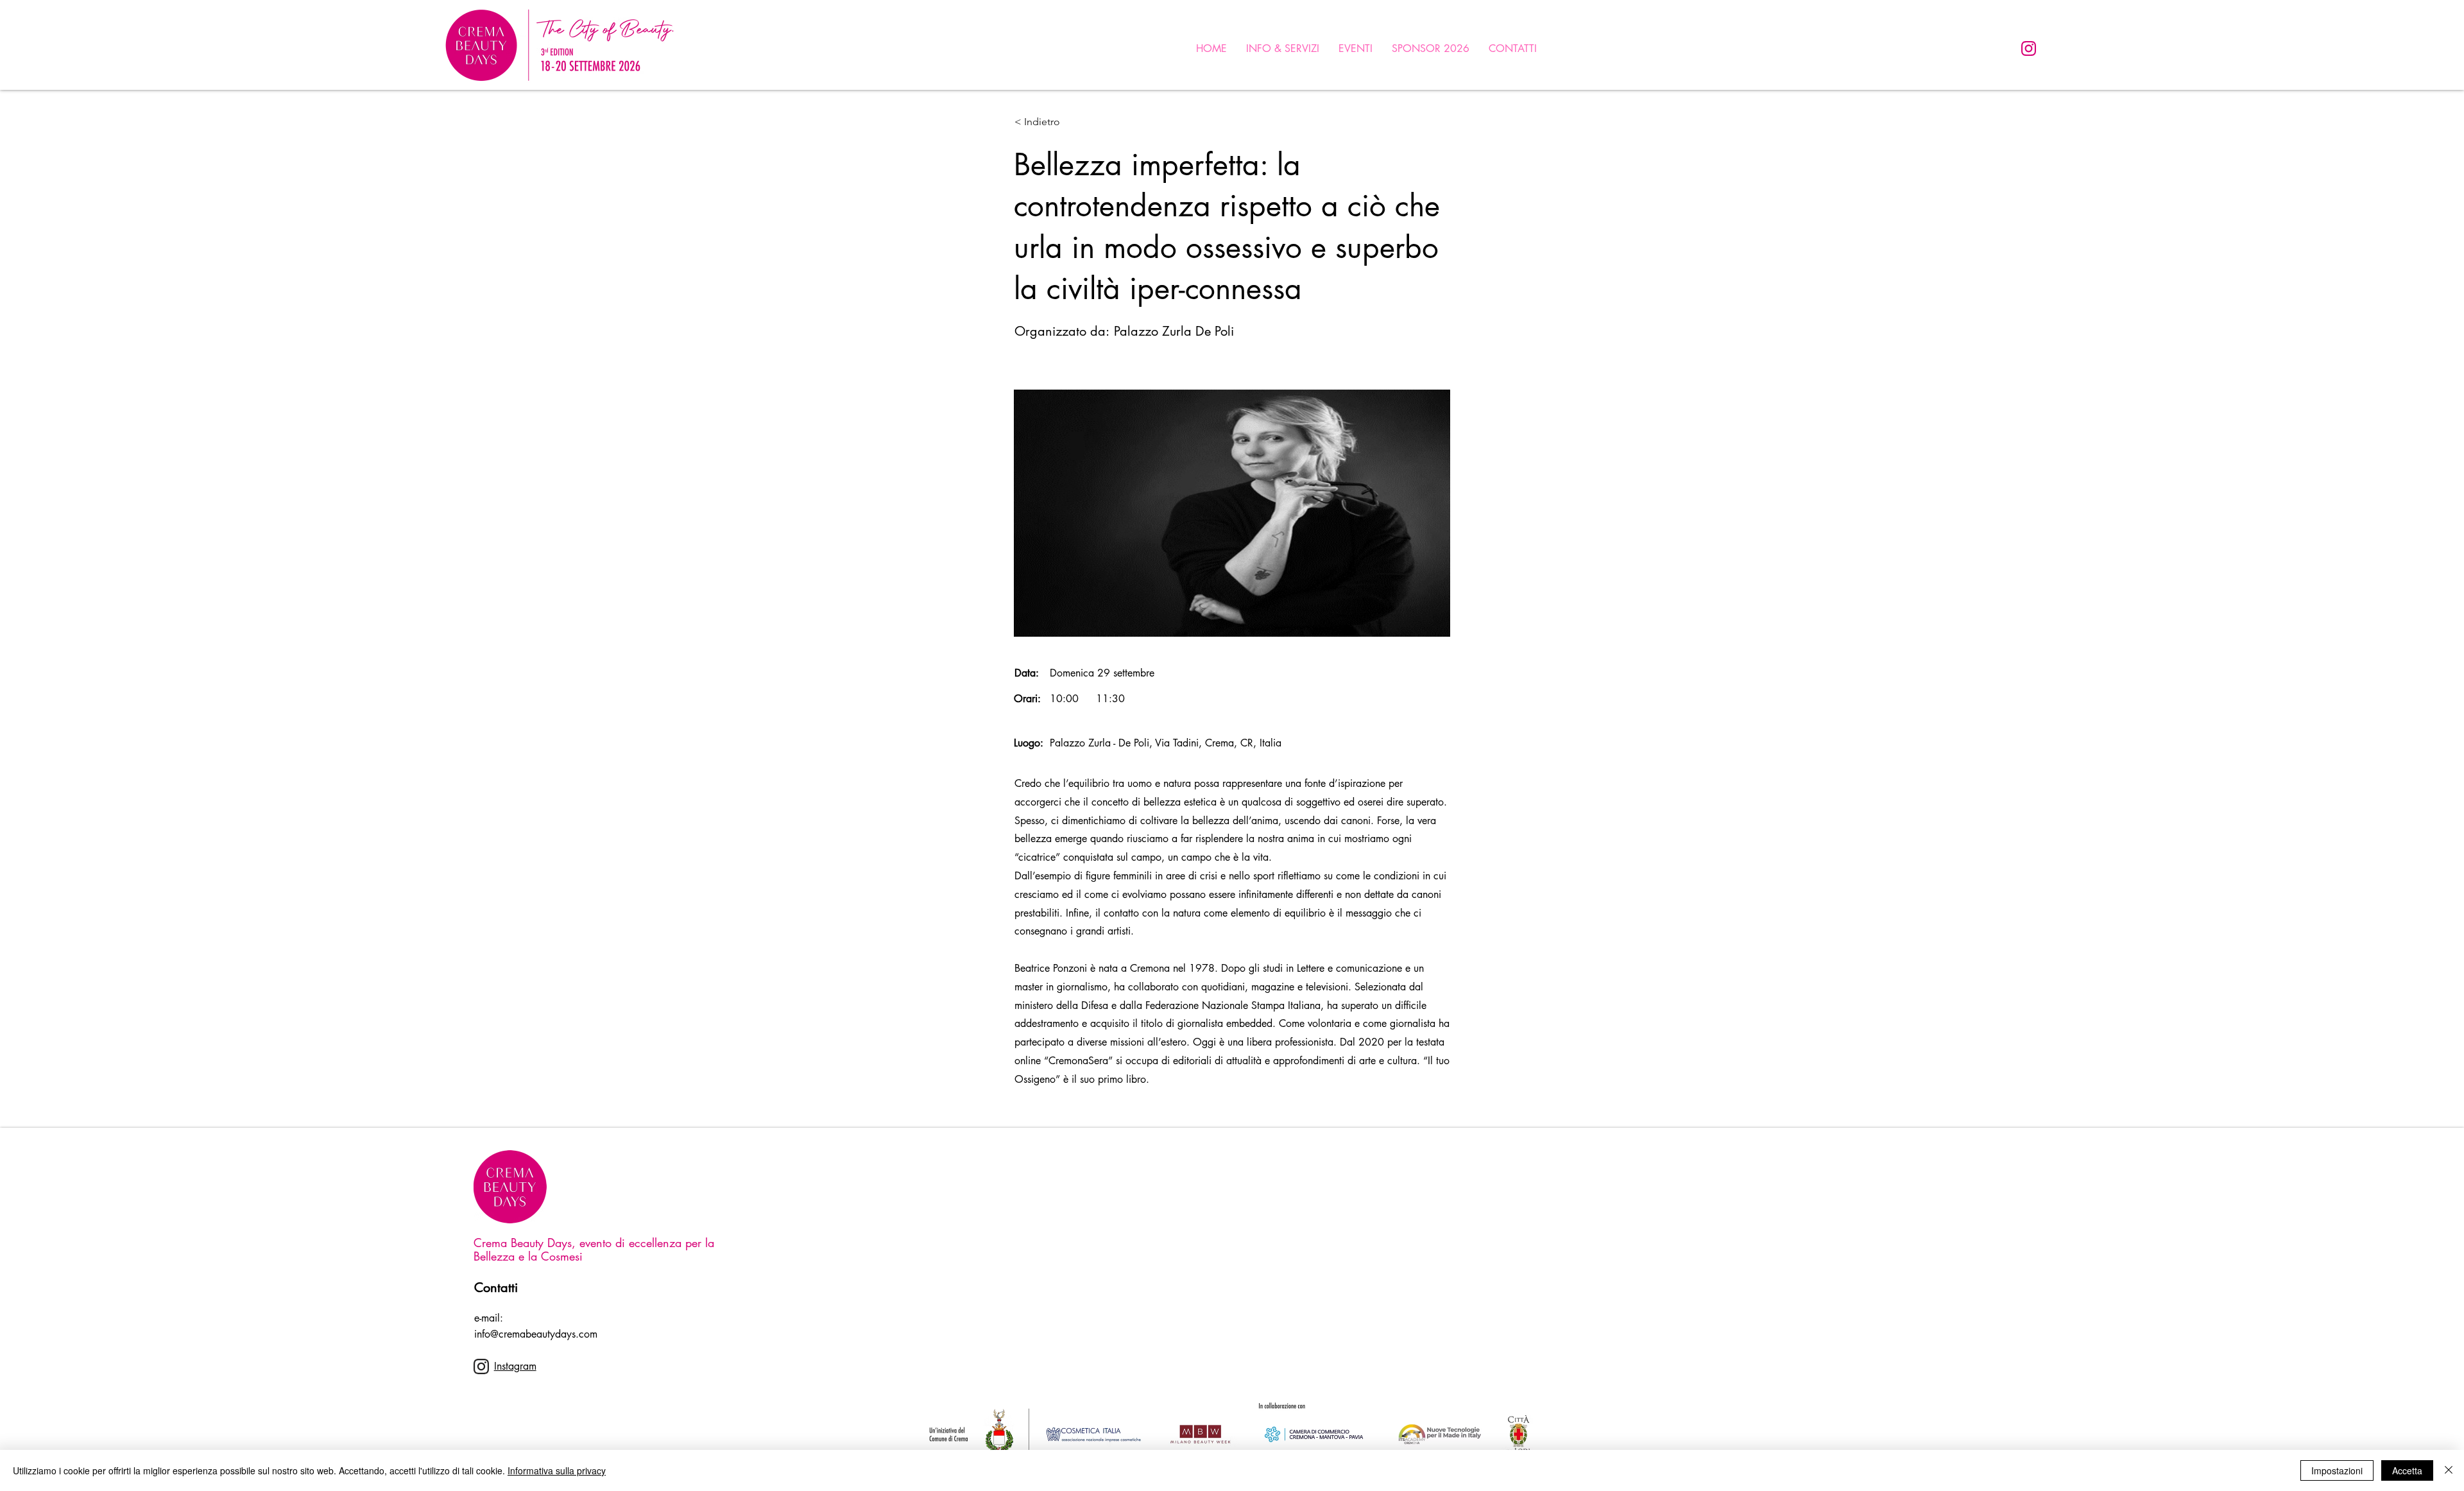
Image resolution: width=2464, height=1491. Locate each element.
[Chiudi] (2449, 1470)
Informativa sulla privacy (557, 1470)
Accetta (2407, 1470)
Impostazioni (2337, 1470)
